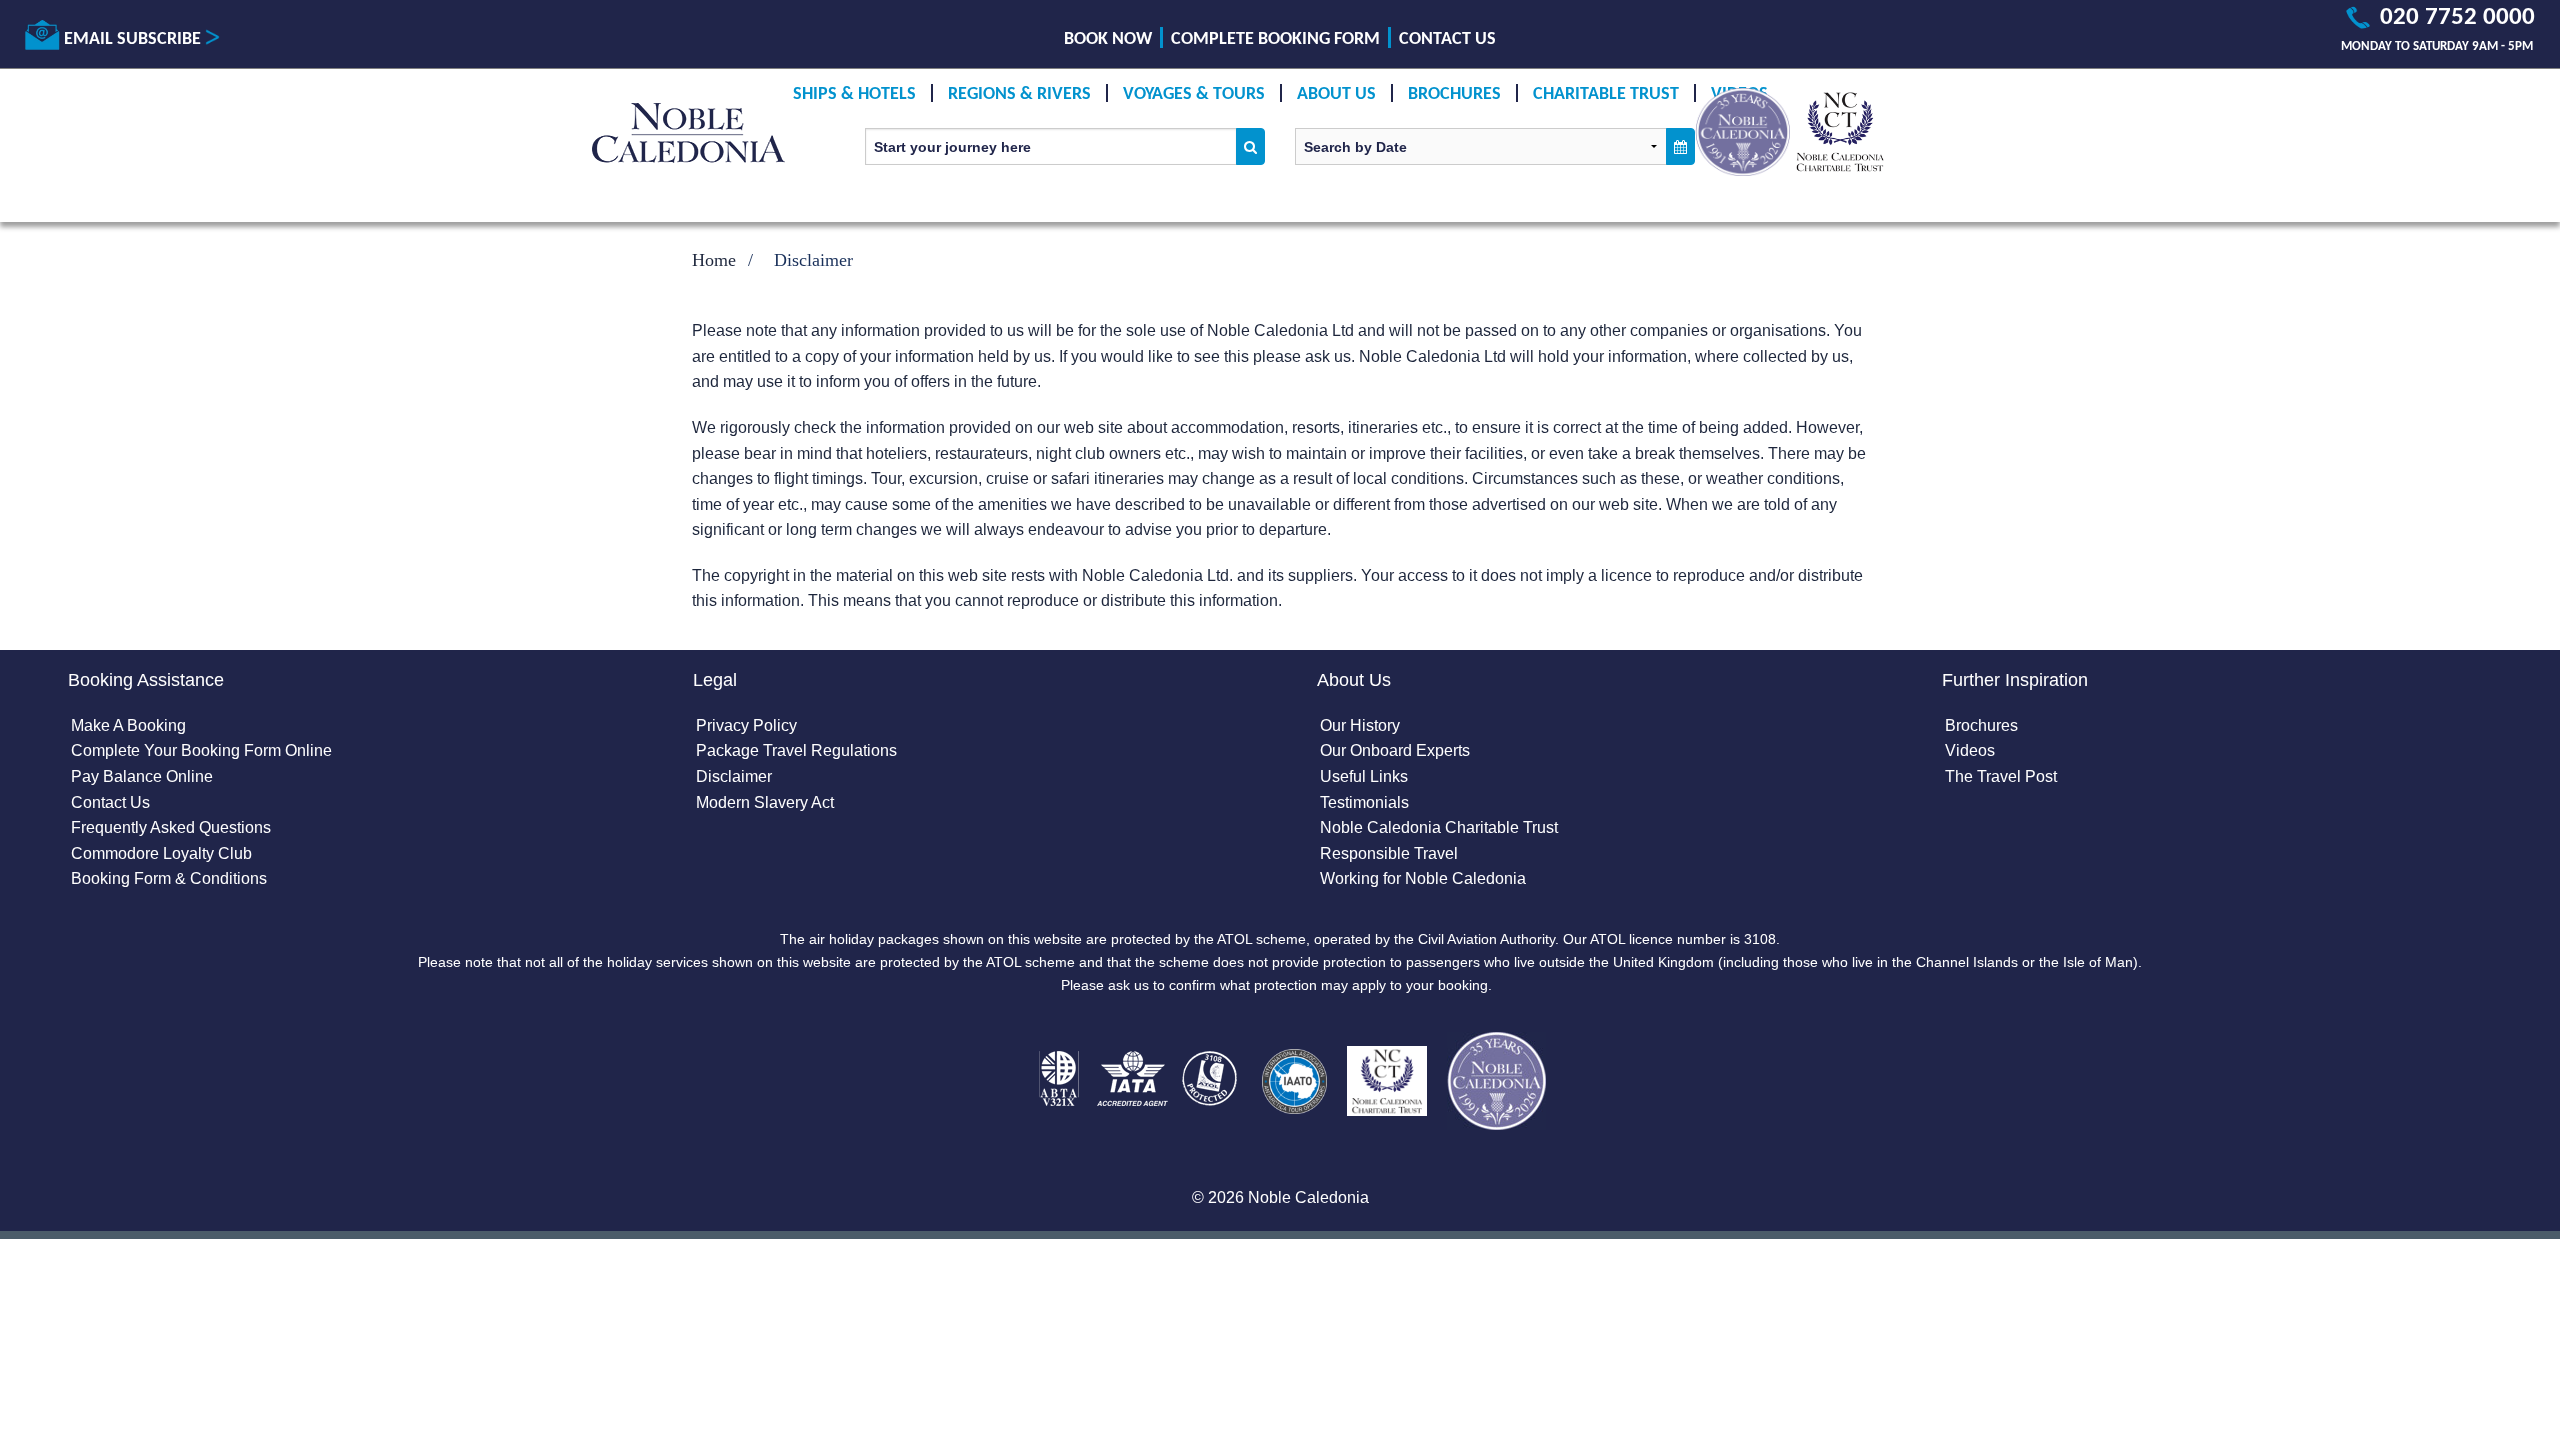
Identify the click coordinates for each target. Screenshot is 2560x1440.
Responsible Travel (1389, 853)
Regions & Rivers (1019, 94)
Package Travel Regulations (796, 750)
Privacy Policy (746, 725)
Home (714, 260)
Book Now (1108, 39)
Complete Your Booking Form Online (201, 750)
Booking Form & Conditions (169, 878)
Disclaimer (734, 776)
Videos (1970, 750)
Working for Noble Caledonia (1423, 878)
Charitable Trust (1606, 94)
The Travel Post (2001, 776)
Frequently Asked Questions (171, 827)
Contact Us (1447, 39)
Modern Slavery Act (765, 802)
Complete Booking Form (1275, 39)
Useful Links (1364, 776)
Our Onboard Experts (1395, 750)
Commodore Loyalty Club (161, 853)
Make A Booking (128, 725)
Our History (1360, 725)
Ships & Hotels (854, 94)
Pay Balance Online (142, 776)
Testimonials (1364, 802)
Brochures (1454, 94)
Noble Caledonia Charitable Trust (1439, 827)
